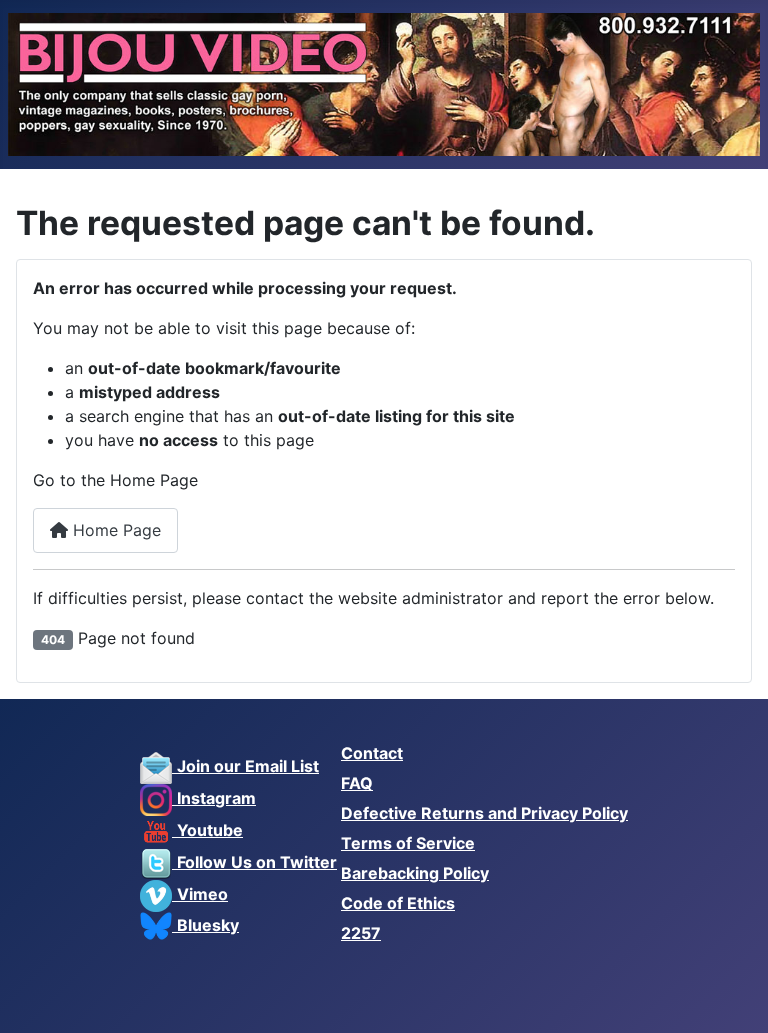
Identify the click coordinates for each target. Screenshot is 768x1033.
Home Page (114, 530)
